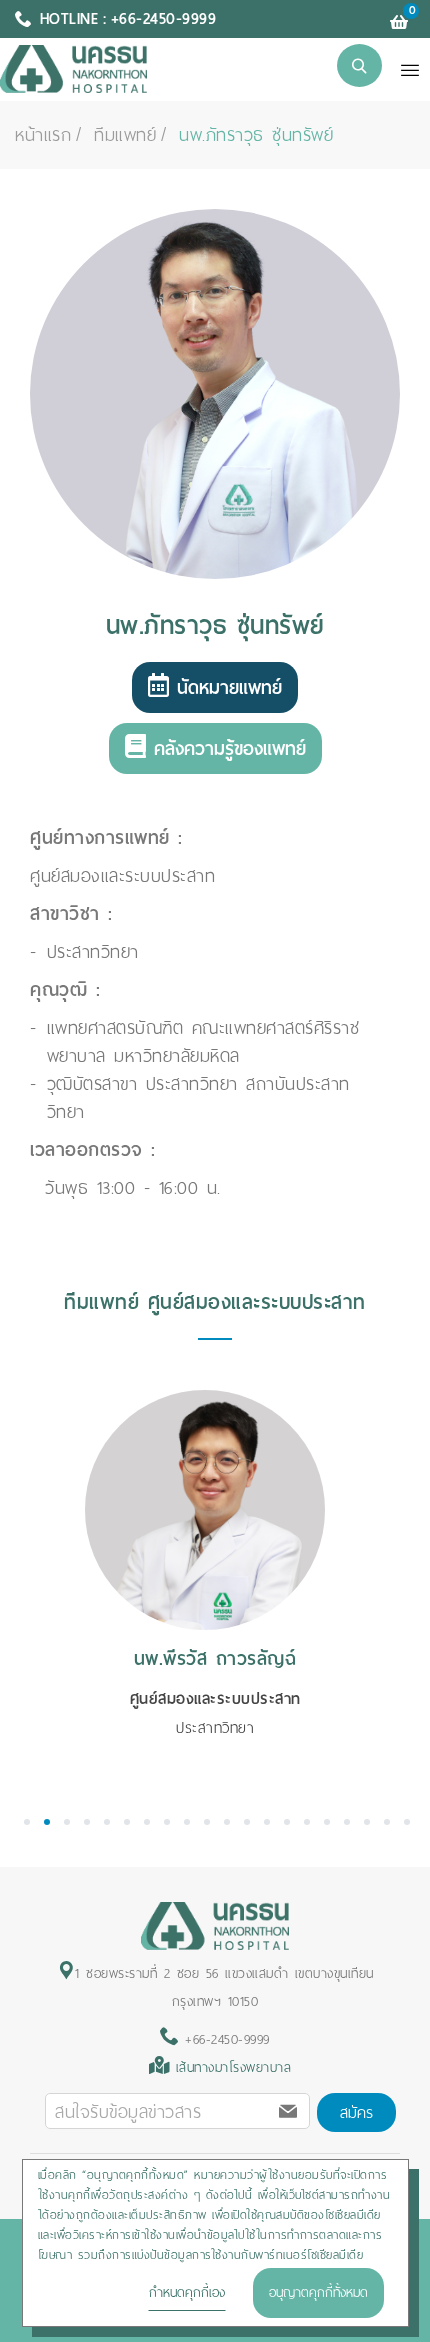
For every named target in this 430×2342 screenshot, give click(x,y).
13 (267, 1822)
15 (307, 1822)
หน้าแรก (43, 135)
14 (287, 1822)
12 (247, 1822)
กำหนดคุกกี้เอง (187, 2292)
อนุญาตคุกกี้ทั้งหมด (318, 2292)
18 (367, 1822)
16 (327, 1822)
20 (407, 1822)
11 (227, 1822)
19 (387, 1822)
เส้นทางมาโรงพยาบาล (234, 2067)
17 (347, 1822)
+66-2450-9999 (224, 2039)
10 (207, 1822)
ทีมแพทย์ (125, 135)
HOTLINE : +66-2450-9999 (128, 19)
